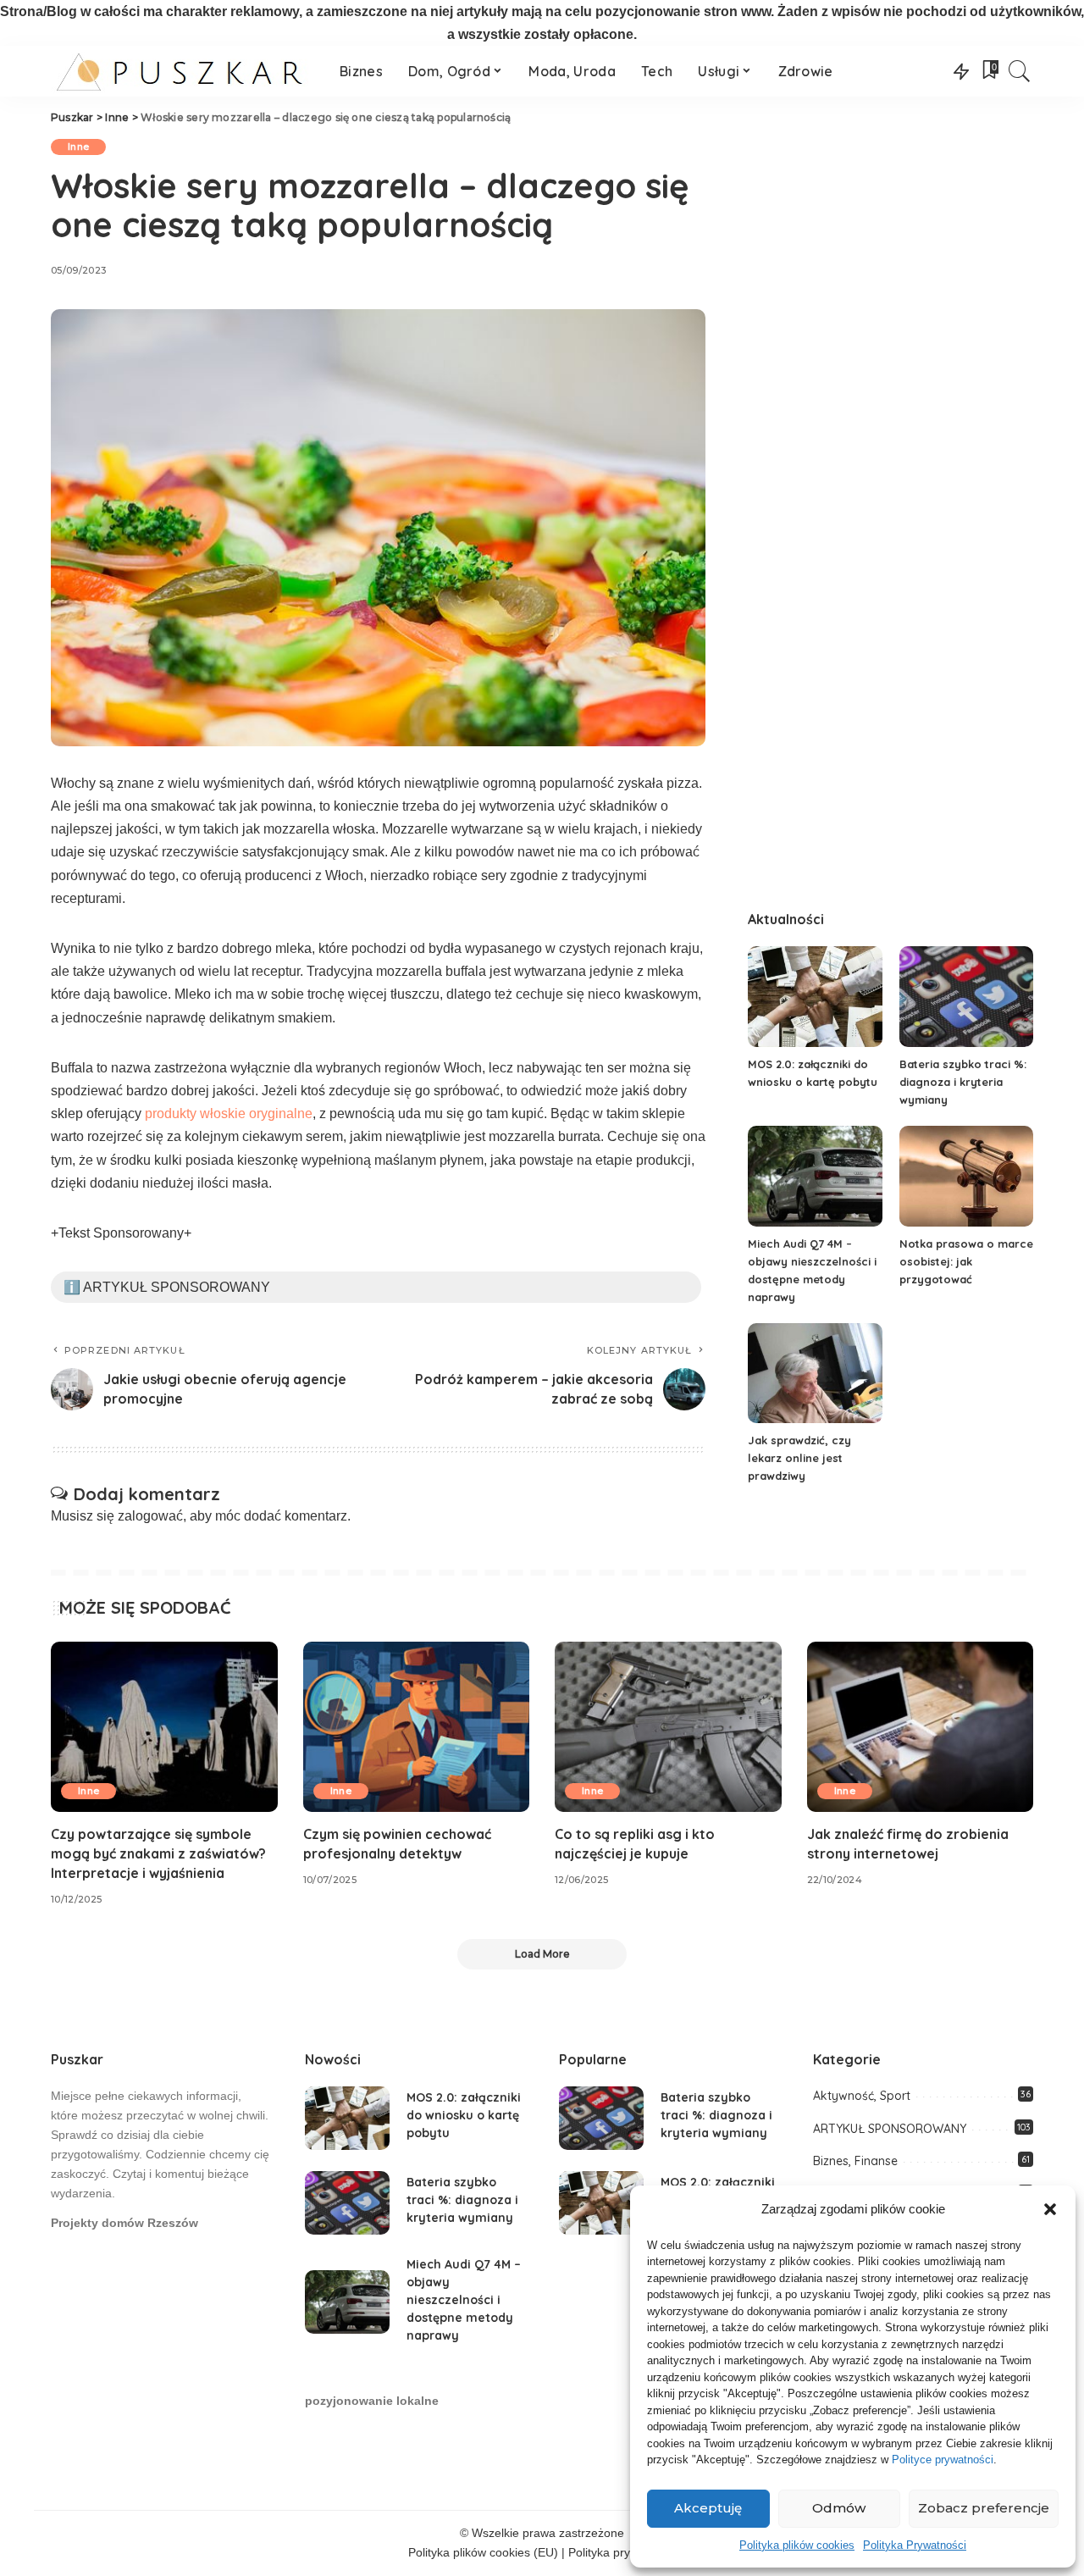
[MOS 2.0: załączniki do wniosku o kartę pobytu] (815, 997)
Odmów (839, 2508)
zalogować (150, 1516)
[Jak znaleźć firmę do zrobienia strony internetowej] (921, 1727)
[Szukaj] (1020, 71)
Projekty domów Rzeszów (124, 2223)
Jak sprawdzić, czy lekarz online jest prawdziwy (799, 1458)
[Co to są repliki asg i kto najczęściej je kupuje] (668, 1727)
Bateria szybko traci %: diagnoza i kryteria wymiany (963, 1082)
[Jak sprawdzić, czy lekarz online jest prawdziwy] (815, 1374)
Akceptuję (708, 2508)
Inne (78, 147)
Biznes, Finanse (855, 2161)
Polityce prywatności (943, 2460)
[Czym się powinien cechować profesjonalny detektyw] (417, 1727)
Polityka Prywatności (915, 2545)
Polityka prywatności (622, 2553)
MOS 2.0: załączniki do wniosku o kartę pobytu (464, 2115)
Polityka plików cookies (797, 2545)
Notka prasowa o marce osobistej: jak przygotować (966, 1261)
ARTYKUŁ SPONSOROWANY (890, 2129)
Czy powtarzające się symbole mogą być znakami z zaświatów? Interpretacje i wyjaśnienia (158, 1853)
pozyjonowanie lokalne (372, 2401)
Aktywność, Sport (862, 2096)
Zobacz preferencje (984, 2508)
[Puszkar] (183, 71)
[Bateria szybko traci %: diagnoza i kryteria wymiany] (966, 997)
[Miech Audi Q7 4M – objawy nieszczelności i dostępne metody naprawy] (815, 1176)
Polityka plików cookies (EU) (483, 2553)
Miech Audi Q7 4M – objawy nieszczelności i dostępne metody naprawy (464, 2300)
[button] (1050, 2209)
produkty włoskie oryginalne (229, 1113)
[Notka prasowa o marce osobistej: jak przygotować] (966, 1176)
